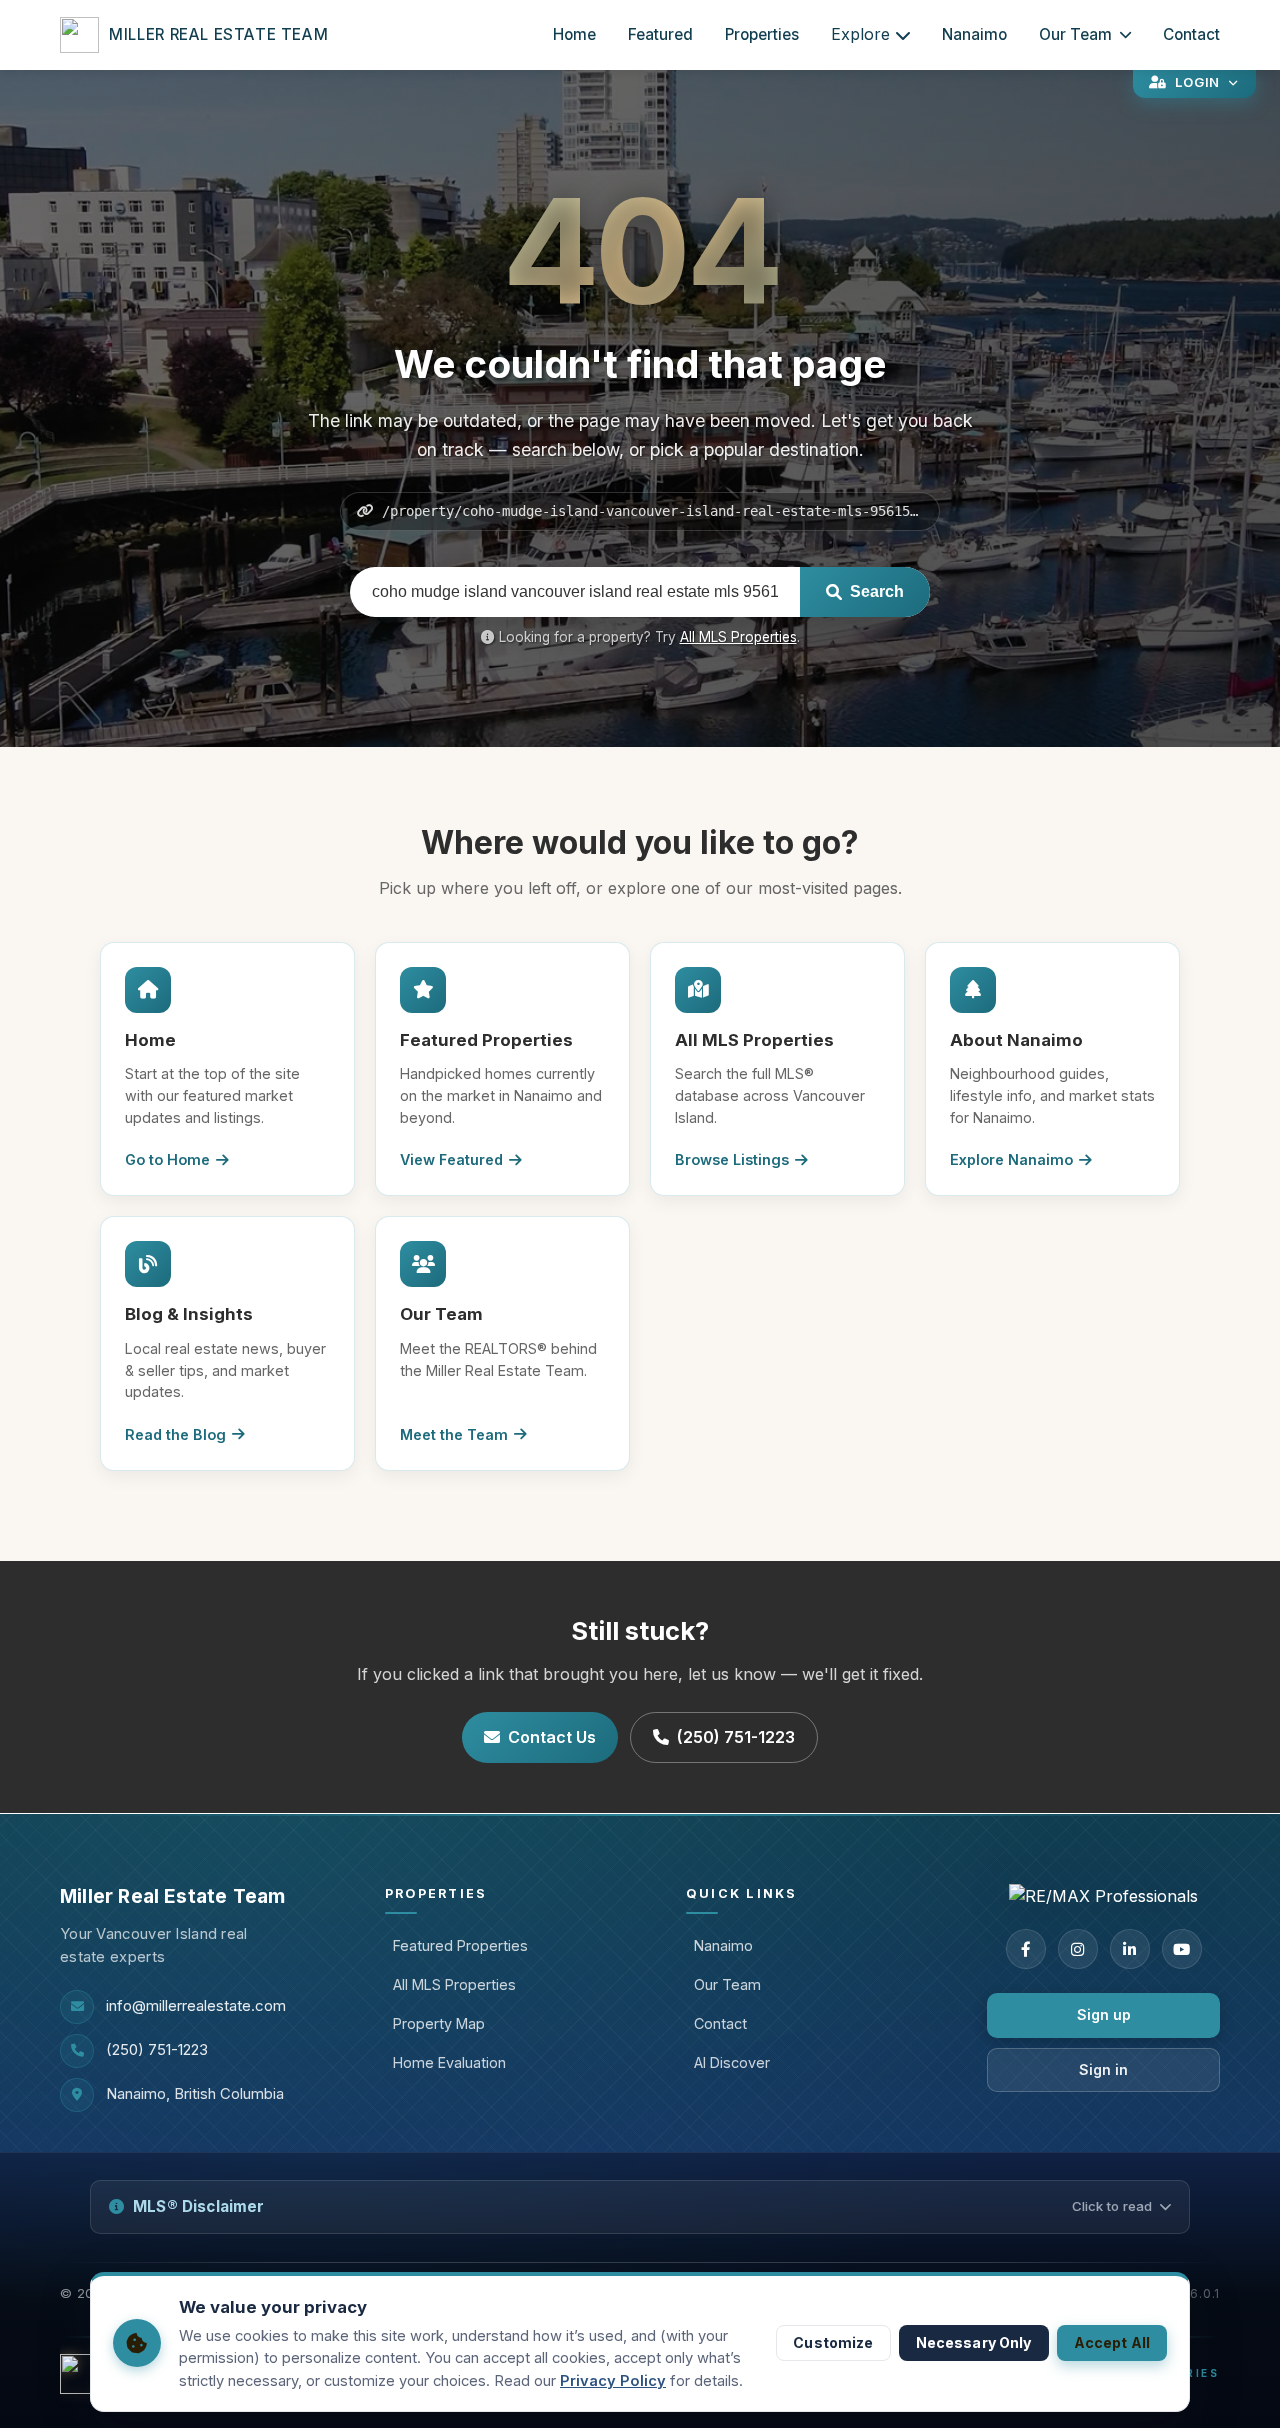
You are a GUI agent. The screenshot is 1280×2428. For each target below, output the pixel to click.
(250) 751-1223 (736, 1737)
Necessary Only (974, 2342)
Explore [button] (860, 34)
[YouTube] (1182, 1949)
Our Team (1075, 34)
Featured (660, 34)
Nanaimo (974, 34)
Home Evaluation (449, 2062)
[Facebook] (1026, 1949)
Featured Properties (460, 1945)
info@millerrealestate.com (196, 2006)
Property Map (439, 2023)
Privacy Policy (613, 2381)
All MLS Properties (738, 637)
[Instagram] (1078, 1949)
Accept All (1112, 2342)
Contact (1191, 34)
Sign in (1103, 2069)
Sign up (1104, 2014)
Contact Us (552, 1737)
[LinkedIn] (1130, 1949)
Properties (762, 34)
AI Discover (732, 2062)
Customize (833, 2342)
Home (574, 34)
